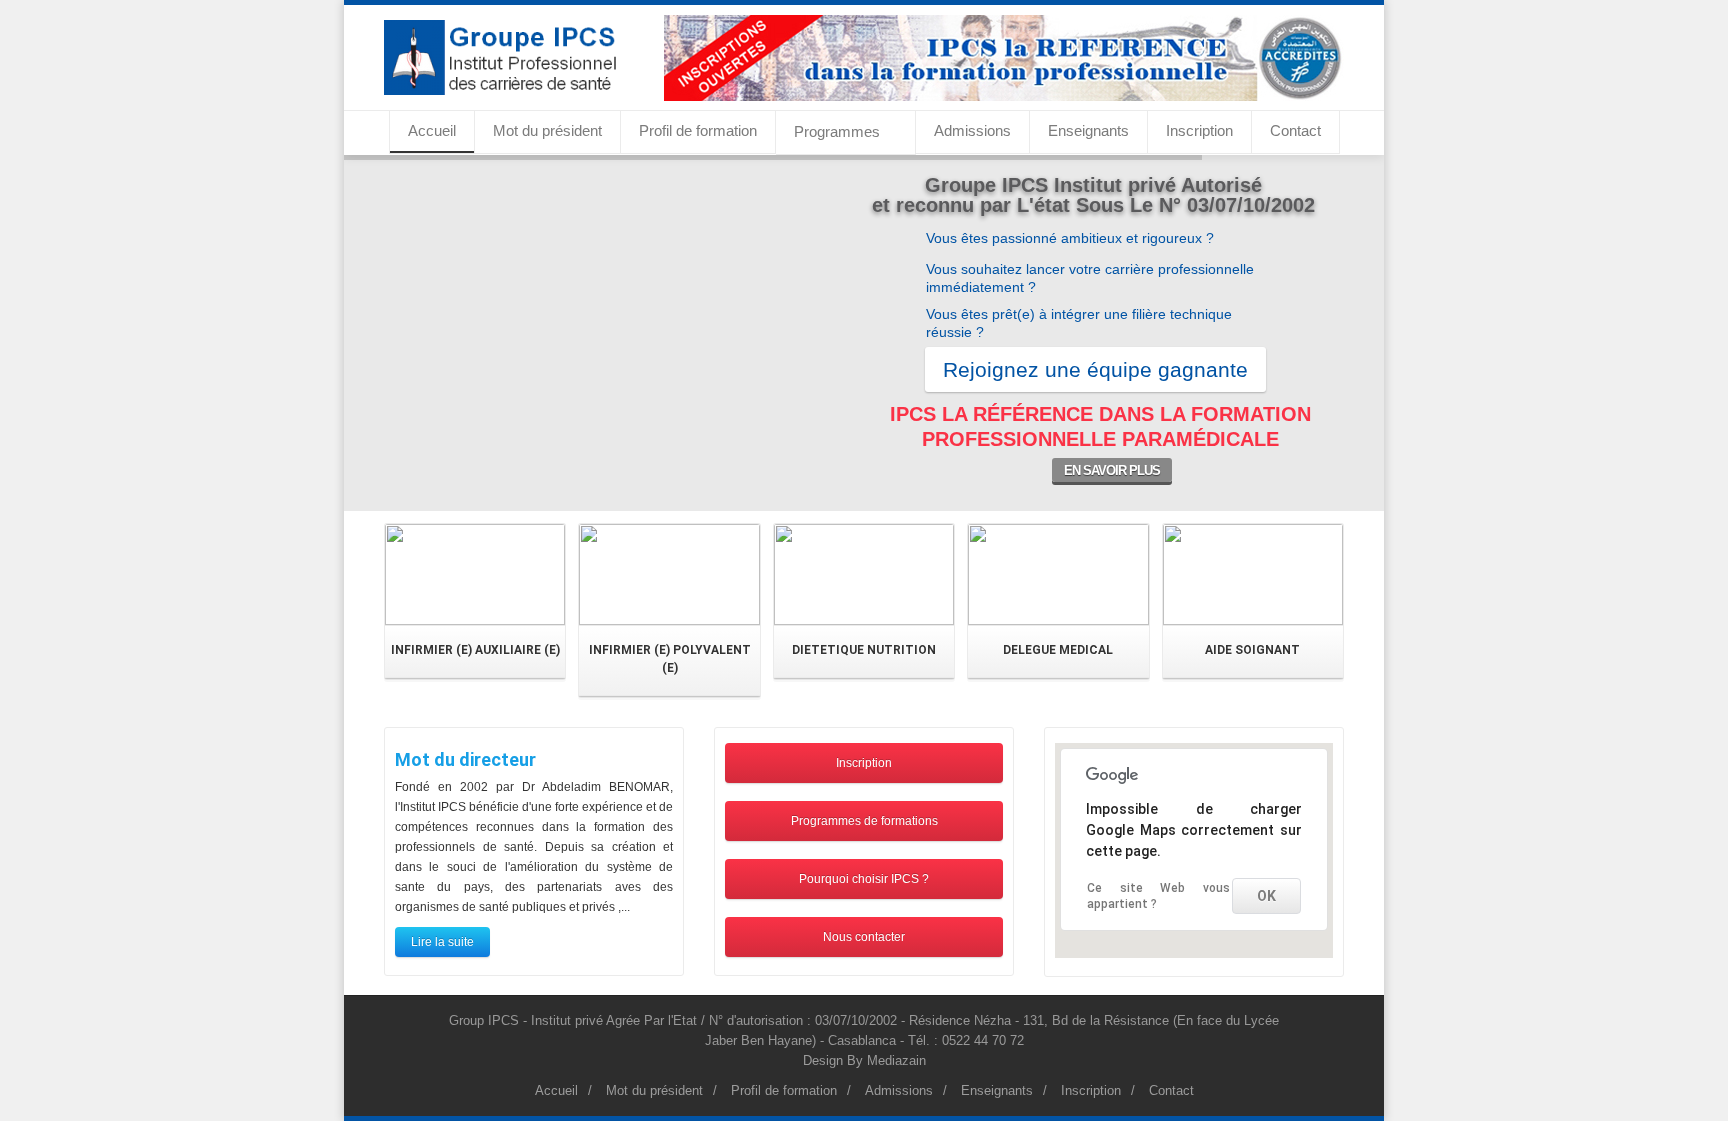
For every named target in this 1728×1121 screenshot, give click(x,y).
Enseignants (1088, 130)
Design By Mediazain (864, 1060)
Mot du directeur (465, 759)
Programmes (837, 131)
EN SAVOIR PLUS (1112, 470)
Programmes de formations (864, 821)
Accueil (432, 130)
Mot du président (547, 130)
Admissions (972, 130)
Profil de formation (698, 130)
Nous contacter (864, 937)
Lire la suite (442, 942)
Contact (1295, 130)
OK (1266, 896)
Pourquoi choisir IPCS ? (864, 879)
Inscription (1199, 130)
